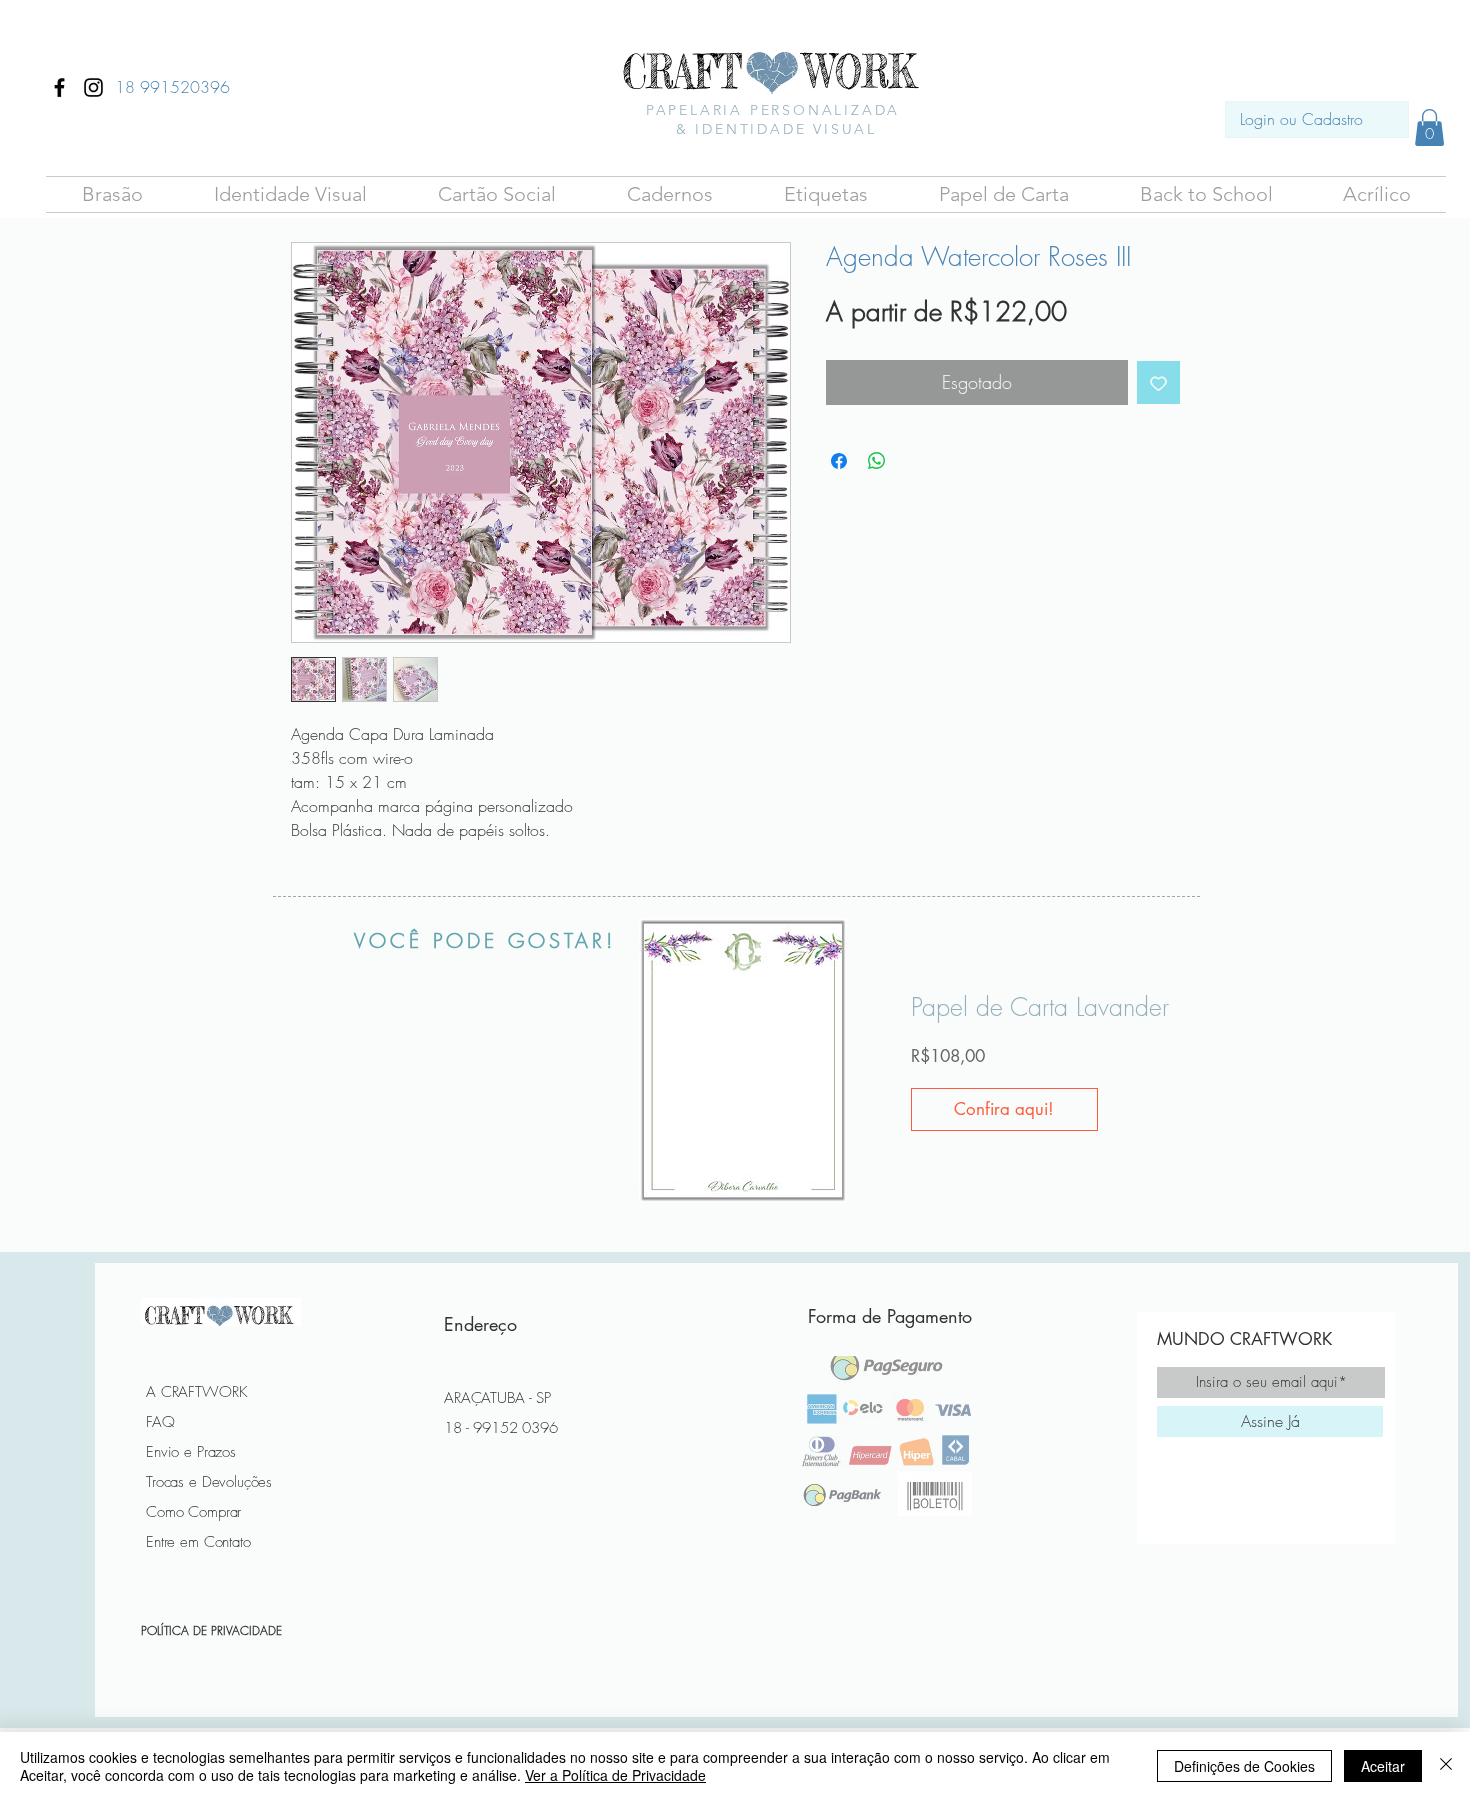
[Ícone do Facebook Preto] (59, 87)
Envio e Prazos (191, 1452)
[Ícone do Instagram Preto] (93, 87)
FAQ (160, 1422)
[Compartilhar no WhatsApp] (877, 461)
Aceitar (1383, 1766)
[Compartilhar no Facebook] (839, 461)
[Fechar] (1446, 1766)
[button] (112, 194)
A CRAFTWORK (196, 1392)
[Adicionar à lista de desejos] (1158, 382)
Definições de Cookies (1244, 1766)
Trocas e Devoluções (209, 1482)
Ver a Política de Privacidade (615, 1775)
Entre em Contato (198, 1542)
